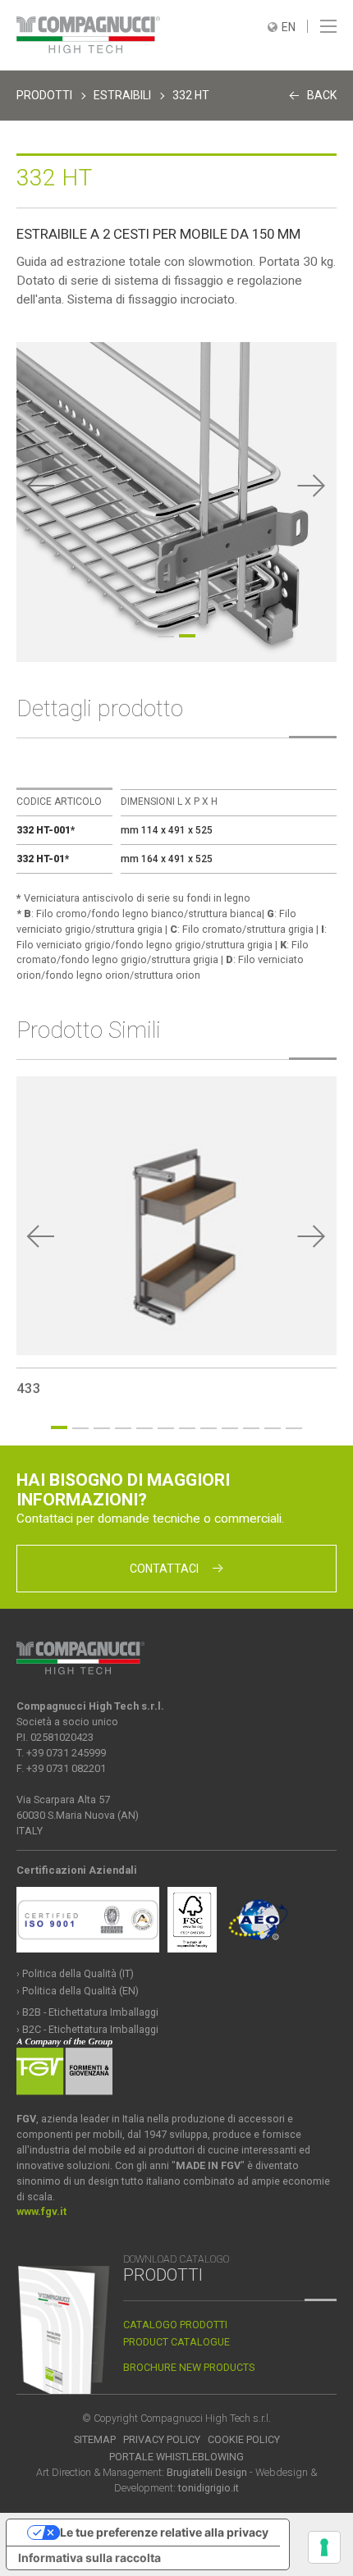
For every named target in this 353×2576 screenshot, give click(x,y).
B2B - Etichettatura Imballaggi (90, 2012)
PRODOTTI (44, 95)
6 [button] (166, 1428)
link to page (176, 1236)
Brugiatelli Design (207, 2472)
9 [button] (230, 1428)
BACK (322, 95)
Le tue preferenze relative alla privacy (164, 2532)
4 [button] (123, 1428)
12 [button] (294, 1428)
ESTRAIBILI (122, 95)
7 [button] (187, 1428)
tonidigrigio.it (209, 2488)
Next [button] (312, 486)
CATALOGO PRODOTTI (175, 2325)
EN (289, 27)
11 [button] (273, 1428)
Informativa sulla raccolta (89, 2558)
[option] (176, 502)
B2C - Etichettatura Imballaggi (90, 2029)
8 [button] (209, 1428)
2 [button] (187, 636)
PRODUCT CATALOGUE (176, 2342)
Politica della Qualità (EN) (80, 1991)
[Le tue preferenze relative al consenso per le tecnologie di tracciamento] (324, 2547)
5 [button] (144, 1428)
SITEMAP (95, 2439)
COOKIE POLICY (244, 2439)
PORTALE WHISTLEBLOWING (176, 2457)
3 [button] (102, 1428)
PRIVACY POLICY (162, 2439)
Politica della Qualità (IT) (78, 1973)
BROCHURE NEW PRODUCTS (189, 2367)
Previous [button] (41, 486)
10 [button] (251, 1428)
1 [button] (166, 637)
